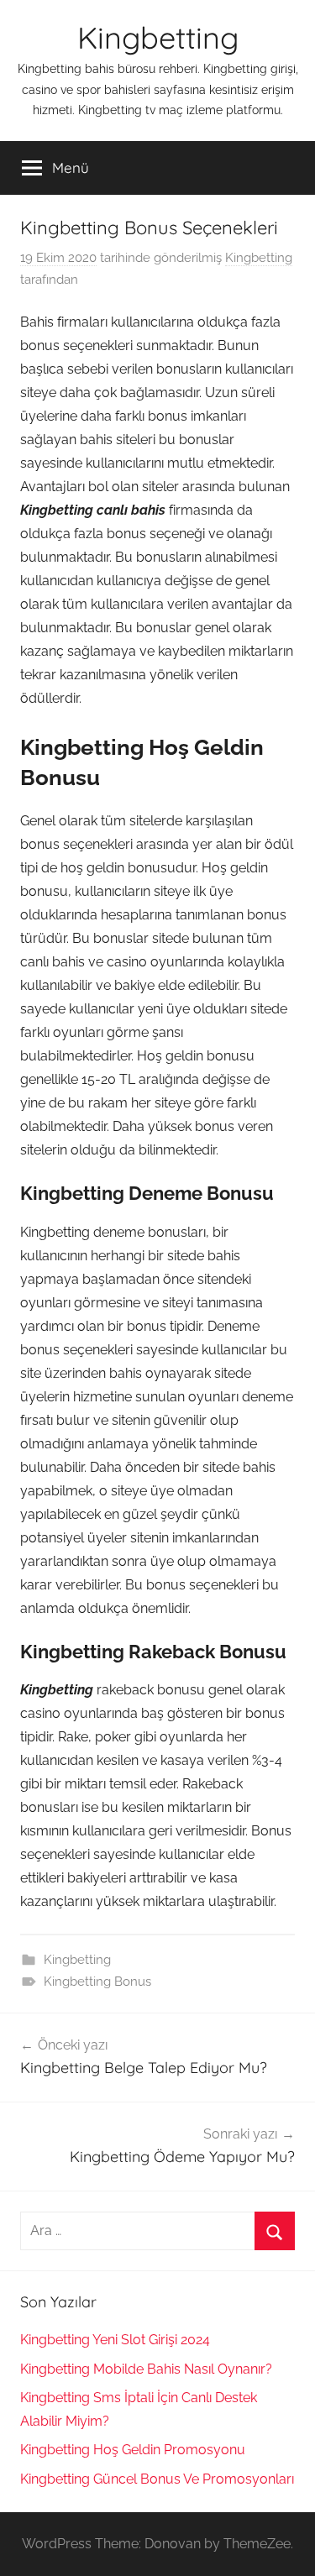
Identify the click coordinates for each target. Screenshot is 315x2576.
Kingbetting (158, 37)
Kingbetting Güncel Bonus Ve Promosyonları (157, 2479)
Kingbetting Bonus (97, 1982)
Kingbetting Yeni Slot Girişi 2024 (115, 2340)
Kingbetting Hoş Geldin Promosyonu (133, 2450)
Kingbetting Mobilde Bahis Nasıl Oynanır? (146, 2369)
